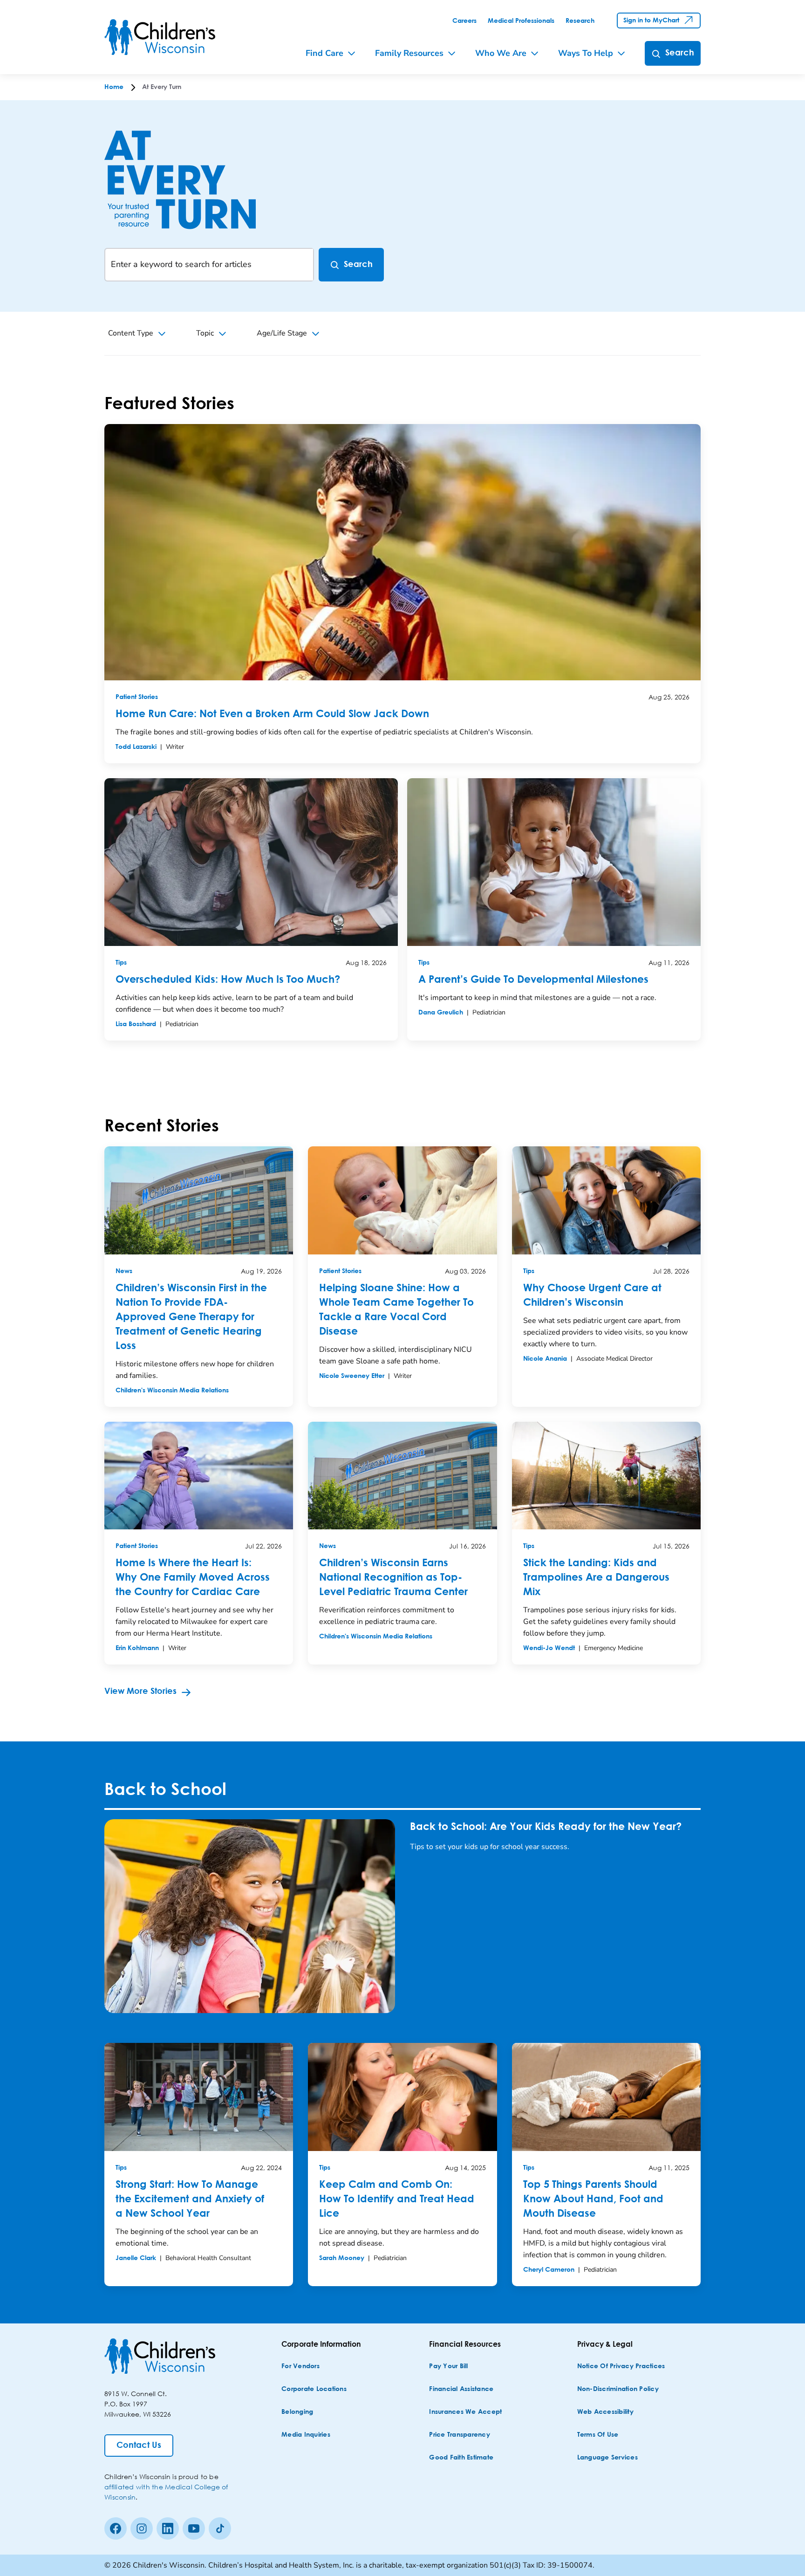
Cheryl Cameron (549, 2270)
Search (358, 265)
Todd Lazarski (136, 747)
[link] (464, 21)
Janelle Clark (136, 2258)
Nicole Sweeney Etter (352, 1376)
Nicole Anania (545, 1359)
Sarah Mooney (342, 2258)
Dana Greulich (441, 1013)
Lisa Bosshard (136, 1024)
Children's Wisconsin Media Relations (172, 1391)
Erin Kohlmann (137, 1648)
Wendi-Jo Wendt (549, 1648)
